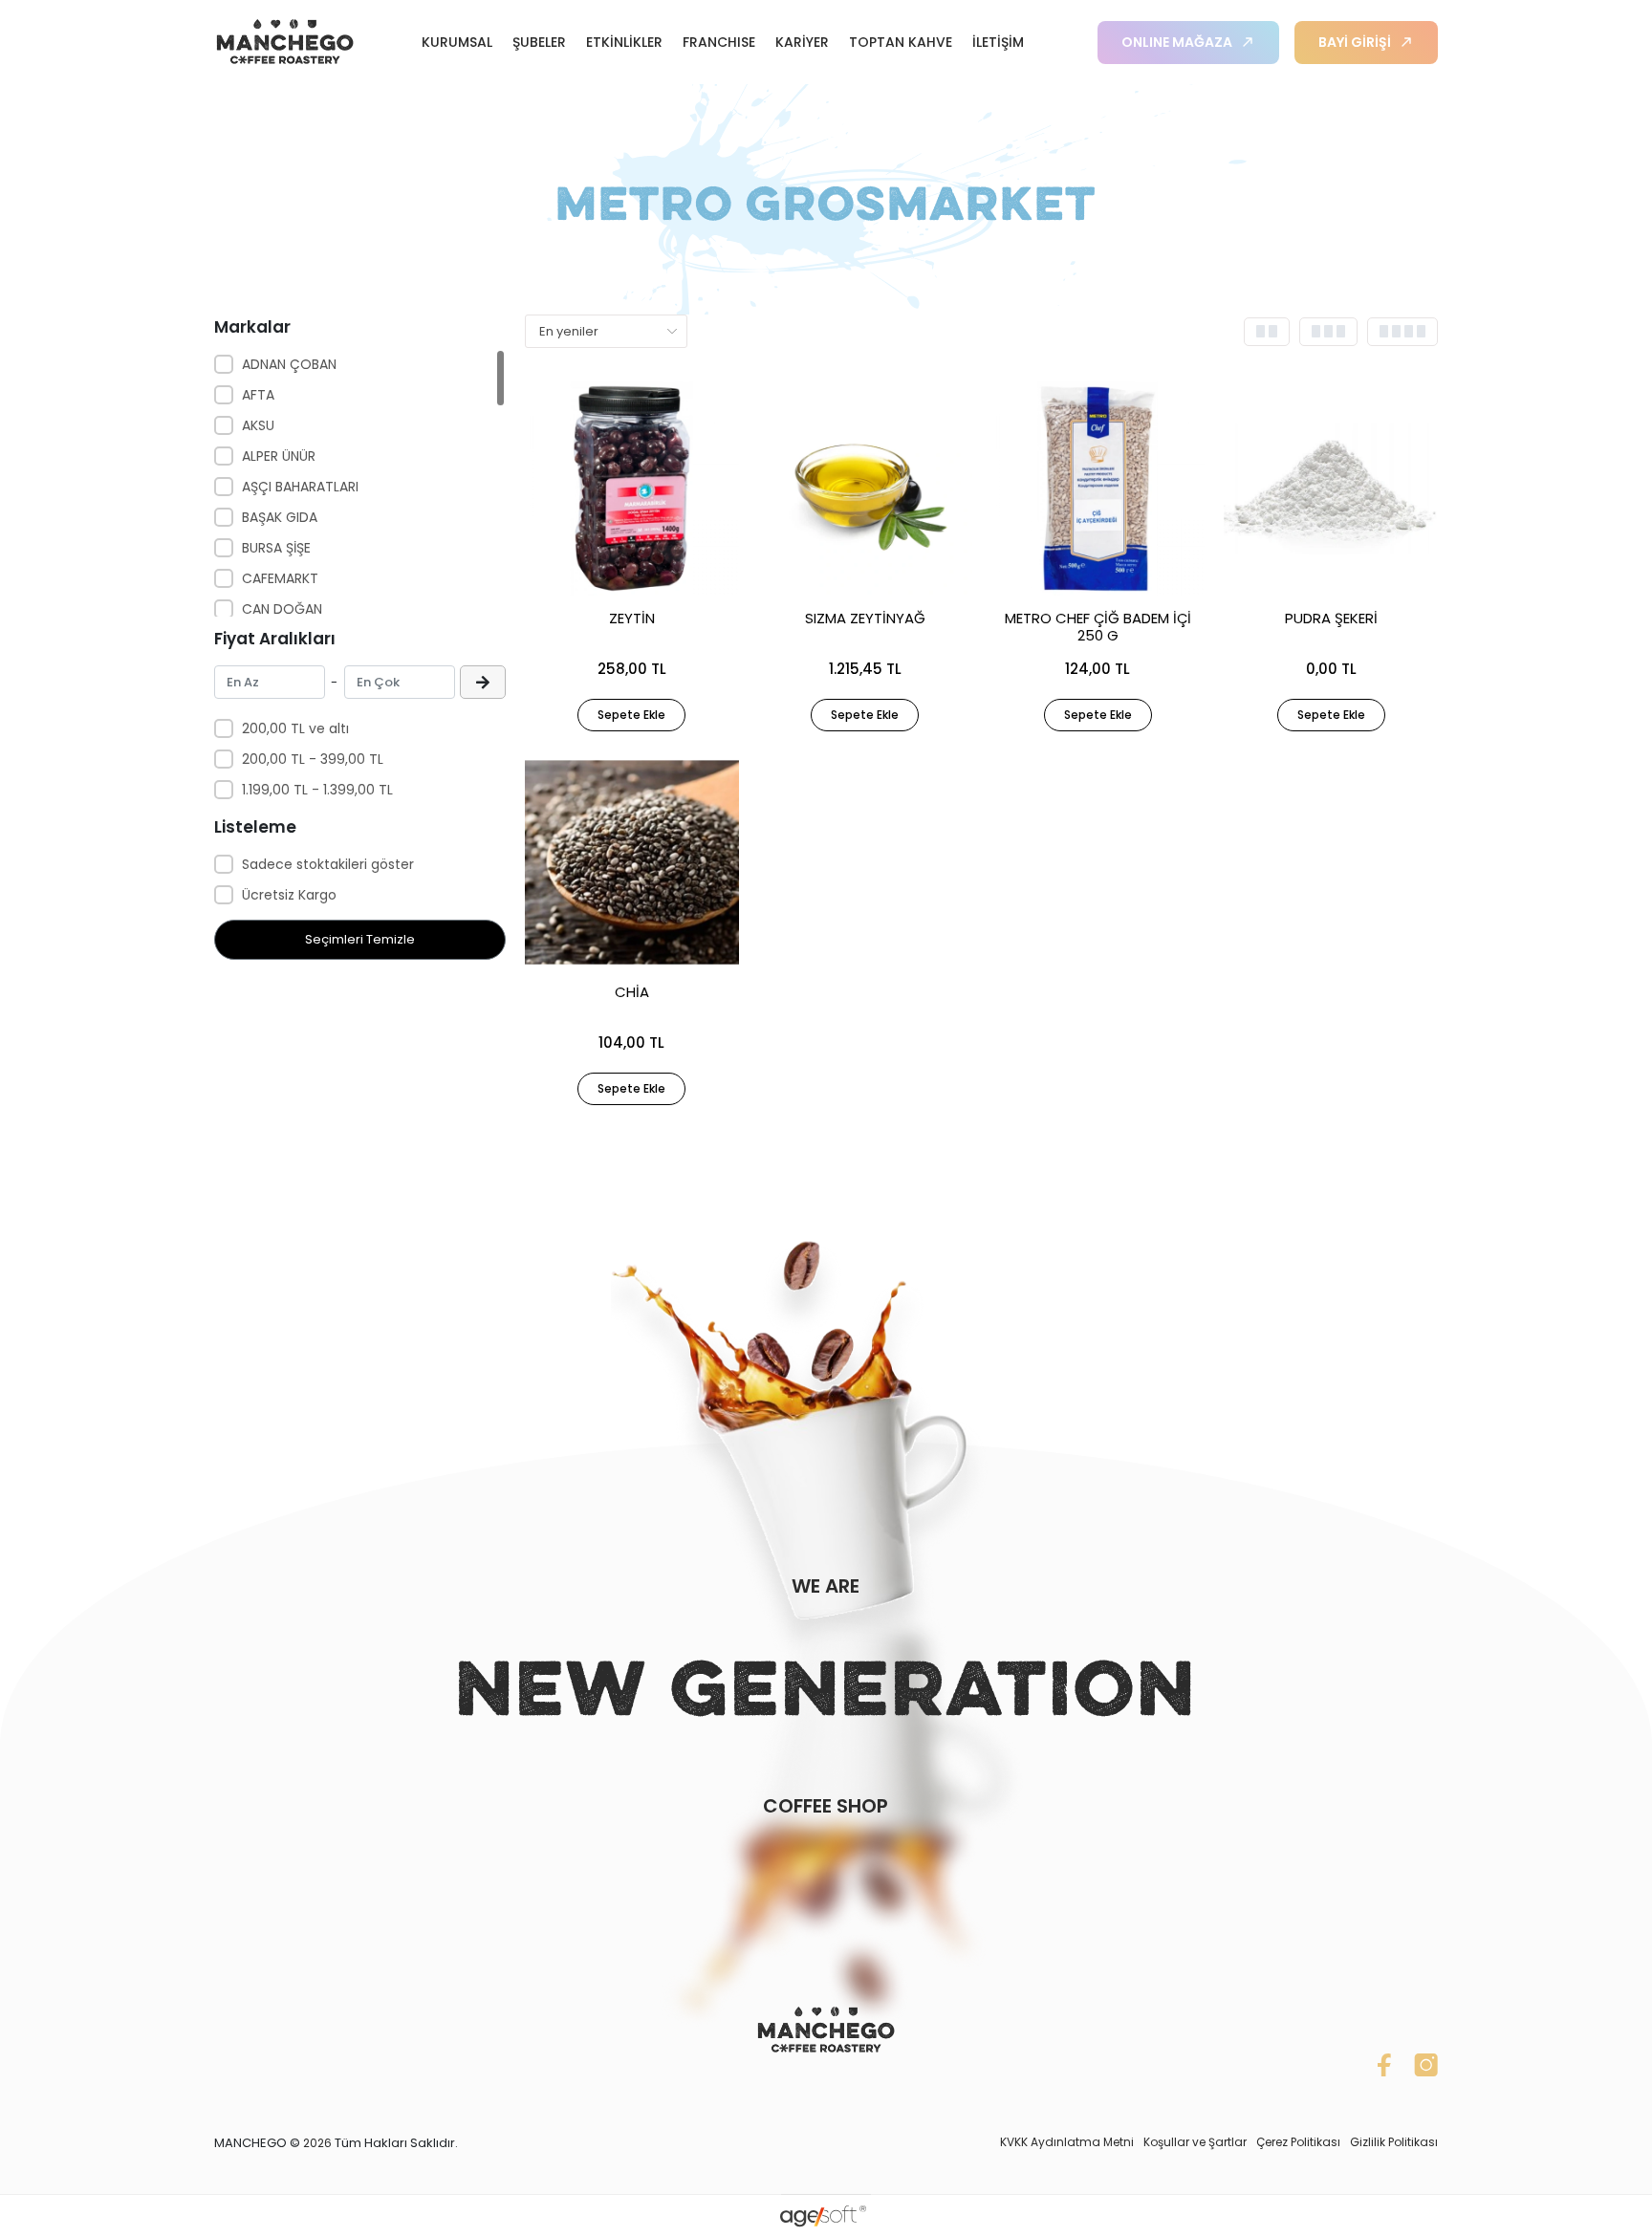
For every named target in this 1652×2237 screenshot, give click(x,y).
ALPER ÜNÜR (279, 456)
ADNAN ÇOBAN (289, 364)
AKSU (258, 425)
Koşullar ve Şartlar (1195, 2142)
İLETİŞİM (998, 42)
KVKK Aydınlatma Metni (1067, 2142)
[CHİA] (632, 862)
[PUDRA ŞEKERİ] (1331, 489)
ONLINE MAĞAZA (1177, 42)
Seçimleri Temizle (360, 939)
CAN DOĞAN (282, 609)
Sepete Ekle (631, 715)
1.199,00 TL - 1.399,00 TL (317, 790)
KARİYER (802, 42)
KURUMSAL (457, 42)
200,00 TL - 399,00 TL (313, 759)
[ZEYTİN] (632, 489)
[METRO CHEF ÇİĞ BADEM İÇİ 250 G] (1098, 489)
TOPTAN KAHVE (901, 42)
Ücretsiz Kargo (289, 895)
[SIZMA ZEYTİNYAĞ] (865, 489)
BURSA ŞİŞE (276, 548)
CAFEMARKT (280, 578)
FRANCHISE (719, 42)
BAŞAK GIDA (280, 517)
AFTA (258, 395)
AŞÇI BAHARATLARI (300, 487)
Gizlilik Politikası (1394, 2142)
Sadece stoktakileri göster (328, 864)
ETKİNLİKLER (624, 42)
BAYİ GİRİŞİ (1355, 42)
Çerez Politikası (1298, 2142)
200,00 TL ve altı (295, 728)
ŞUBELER (539, 42)
